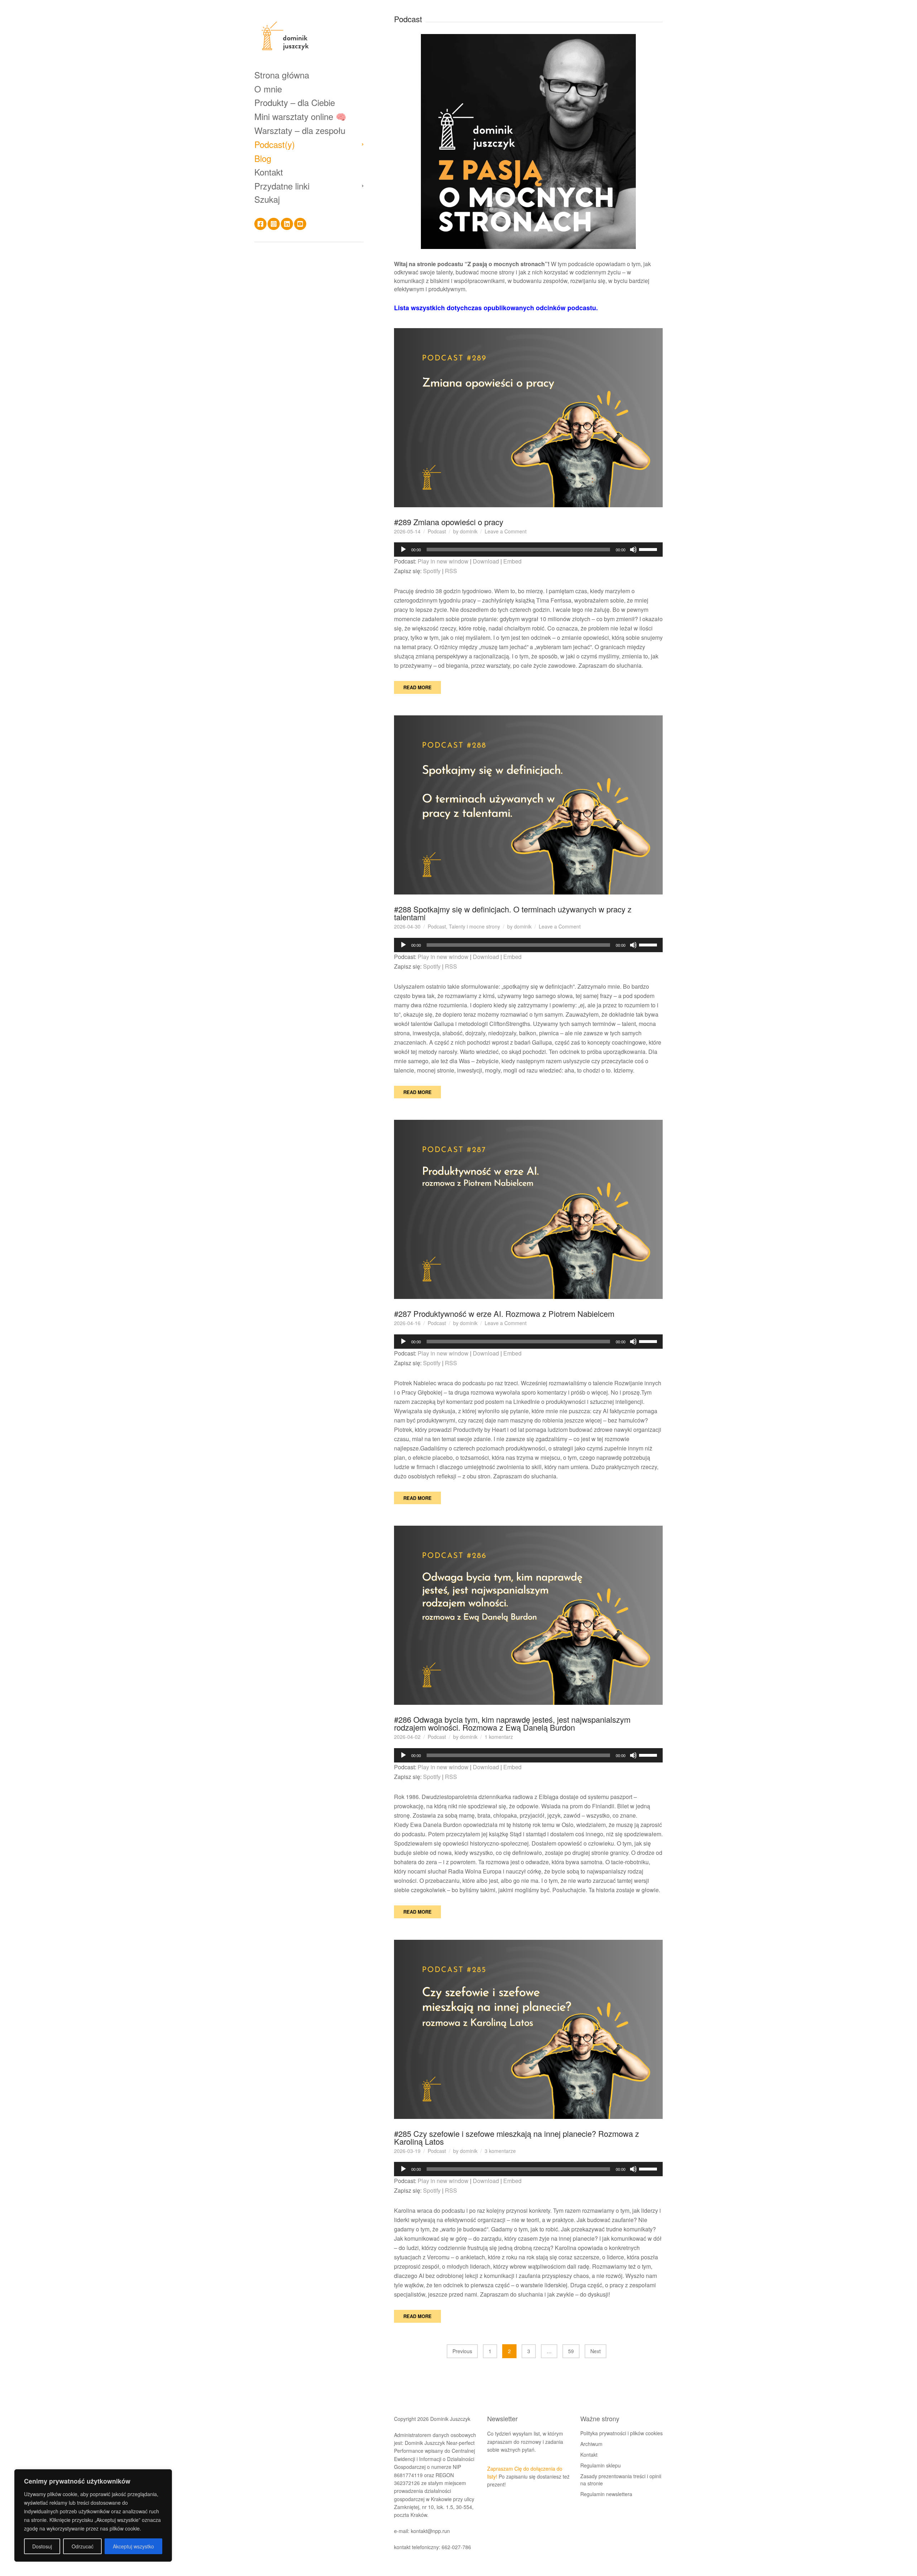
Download (486, 561)
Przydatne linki (282, 186)
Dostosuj (42, 2546)
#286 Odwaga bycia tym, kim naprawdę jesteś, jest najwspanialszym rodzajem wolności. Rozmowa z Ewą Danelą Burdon (512, 1723)
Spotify (432, 571)
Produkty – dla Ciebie (295, 102)
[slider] (649, 549)
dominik (469, 531)
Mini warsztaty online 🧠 (300, 116)
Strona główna (282, 75)
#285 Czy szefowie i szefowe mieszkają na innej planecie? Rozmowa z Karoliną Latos (517, 2137)
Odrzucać (83, 2546)
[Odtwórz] (403, 550)
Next (596, 2351)
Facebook (260, 224)
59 (571, 2351)
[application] (528, 550)
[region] (93, 2515)
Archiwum (591, 2444)
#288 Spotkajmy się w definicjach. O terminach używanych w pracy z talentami (513, 913)
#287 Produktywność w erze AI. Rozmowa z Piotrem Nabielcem (504, 1313)
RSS (451, 571)
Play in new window (443, 561)
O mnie (268, 89)
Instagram (274, 224)
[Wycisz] (633, 550)
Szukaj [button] (267, 199)
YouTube (300, 224)
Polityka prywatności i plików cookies (621, 2433)
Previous (462, 2351)
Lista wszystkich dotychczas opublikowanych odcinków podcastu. (496, 308)
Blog (263, 158)
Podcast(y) (275, 144)
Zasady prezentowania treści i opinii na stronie (621, 2480)
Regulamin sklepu (601, 2465)
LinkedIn (287, 224)
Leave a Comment (506, 531)
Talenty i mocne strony (474, 926)
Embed (512, 561)
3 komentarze (500, 2151)
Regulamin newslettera (606, 2494)
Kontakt (269, 172)
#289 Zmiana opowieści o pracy (449, 522)
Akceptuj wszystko (133, 2546)
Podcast (437, 531)
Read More (417, 687)
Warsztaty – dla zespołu (300, 130)
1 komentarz (499, 1737)
